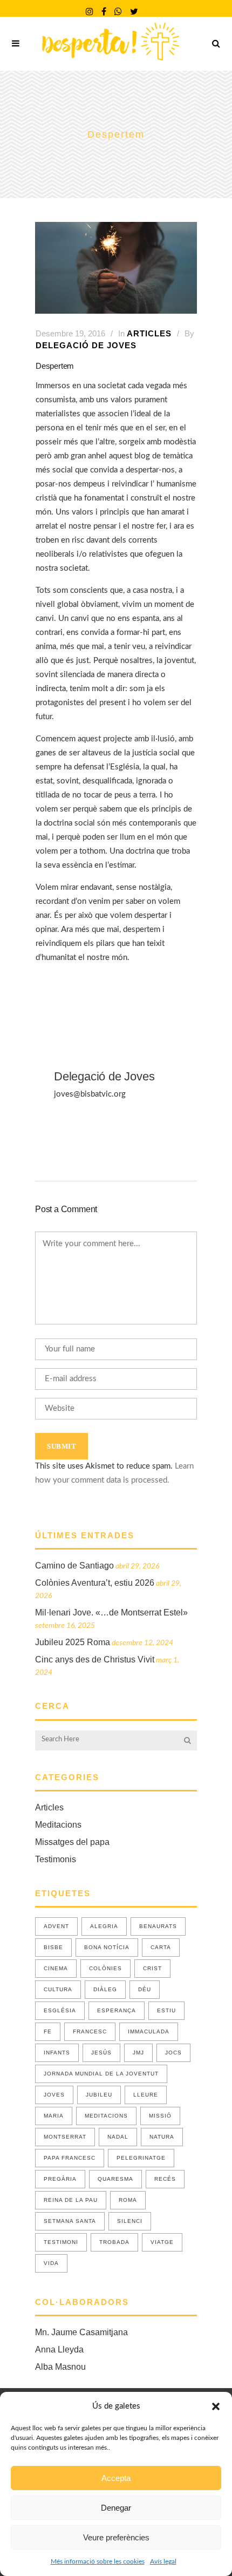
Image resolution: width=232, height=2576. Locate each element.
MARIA (54, 2116)
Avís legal (163, 2561)
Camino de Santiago (74, 1566)
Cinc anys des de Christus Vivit (95, 1659)
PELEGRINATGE (141, 2158)
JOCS (173, 2053)
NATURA (162, 2137)
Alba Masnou (60, 2367)
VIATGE (162, 2242)
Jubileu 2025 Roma (73, 1642)
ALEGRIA (104, 1926)
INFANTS (57, 2053)
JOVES (54, 2095)
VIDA (51, 2263)
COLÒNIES (105, 1968)
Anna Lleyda (59, 2349)
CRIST (152, 1968)
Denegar (116, 2508)
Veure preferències (116, 2537)
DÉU (145, 1989)
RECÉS (165, 2179)
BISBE (53, 1947)
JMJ (138, 2053)
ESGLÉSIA (60, 2010)
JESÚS (101, 2053)
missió (160, 2116)
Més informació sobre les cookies (98, 2561)
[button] (216, 2406)
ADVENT (56, 1926)
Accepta (116, 2478)
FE (48, 2031)
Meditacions (58, 1825)
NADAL (118, 2137)
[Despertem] (116, 268)
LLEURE (146, 2095)
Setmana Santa (70, 2221)
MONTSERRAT (65, 2137)
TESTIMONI (61, 2242)
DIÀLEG (105, 1989)
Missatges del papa (72, 1842)
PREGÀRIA (60, 2179)
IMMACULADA (149, 2031)
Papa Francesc (70, 2158)
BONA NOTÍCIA (107, 1947)
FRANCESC (90, 2031)
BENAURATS (158, 1926)
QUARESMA (115, 2179)
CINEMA (56, 1968)
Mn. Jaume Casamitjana (81, 2332)
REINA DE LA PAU (71, 2200)
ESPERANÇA (117, 2010)
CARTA (161, 1947)
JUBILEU (99, 2095)
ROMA (128, 2200)
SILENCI (130, 2221)
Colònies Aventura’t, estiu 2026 (95, 1583)
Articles (149, 333)
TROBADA (114, 2242)
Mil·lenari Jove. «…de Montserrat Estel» (111, 1612)
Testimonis (56, 1859)
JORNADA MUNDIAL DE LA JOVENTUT (101, 2074)
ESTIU (166, 2010)
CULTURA (58, 1989)
